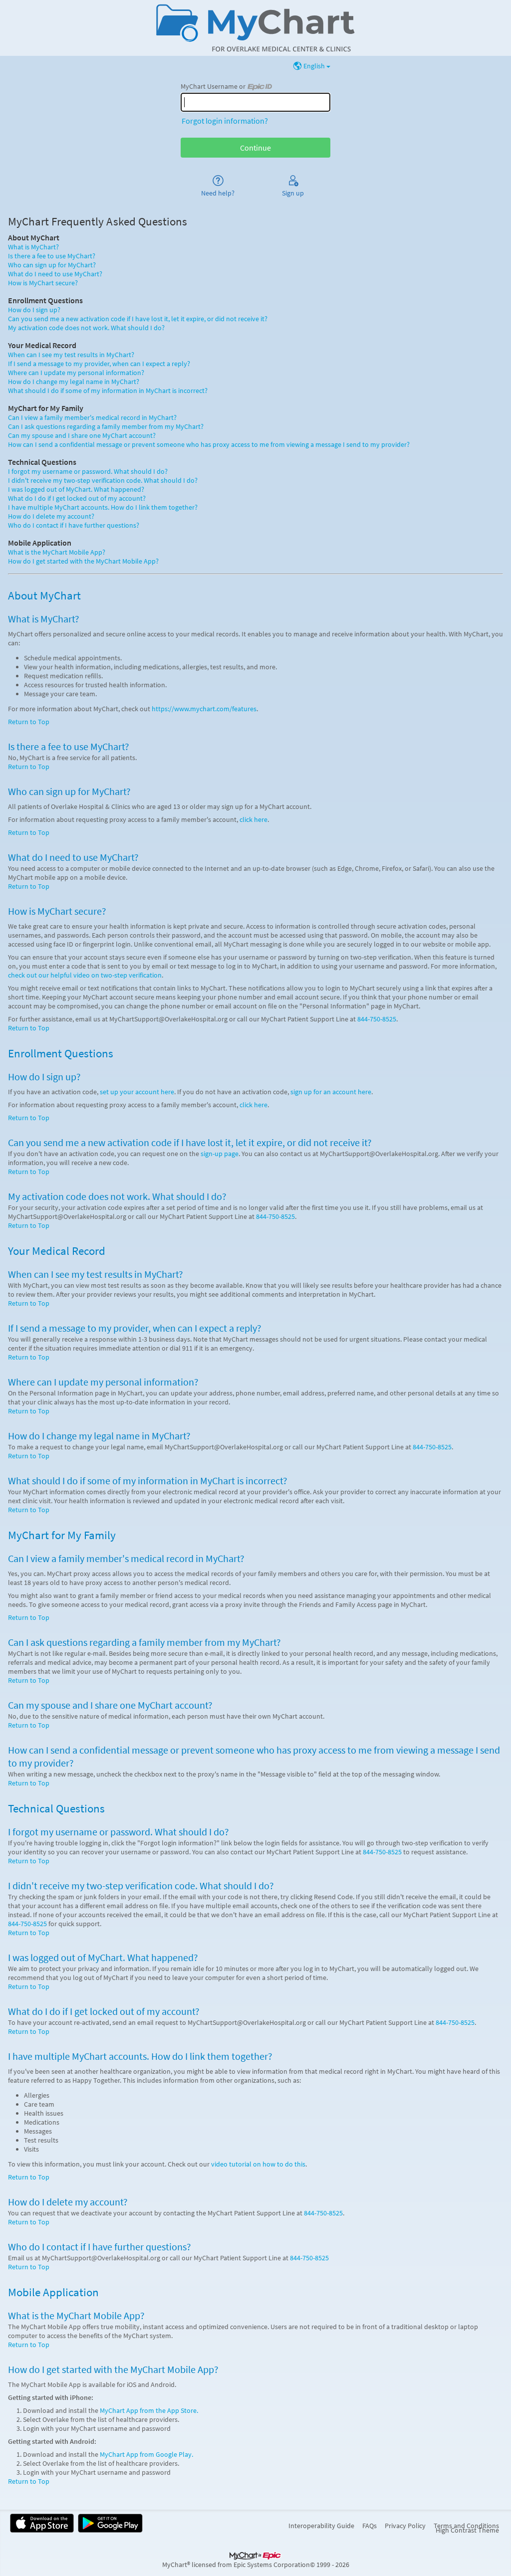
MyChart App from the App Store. (149, 2410)
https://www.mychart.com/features (204, 709)
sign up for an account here (331, 1092)
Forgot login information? (225, 121)
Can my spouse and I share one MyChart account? (82, 435)
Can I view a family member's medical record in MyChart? (92, 417)
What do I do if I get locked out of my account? (77, 498)
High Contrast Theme (467, 2530)
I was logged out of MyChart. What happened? (76, 489)
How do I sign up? (34, 310)
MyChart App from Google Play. (146, 2454)
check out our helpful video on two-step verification (85, 975)
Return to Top (29, 722)
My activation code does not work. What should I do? (86, 328)
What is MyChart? (33, 247)
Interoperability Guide (321, 2526)
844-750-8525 (377, 1019)
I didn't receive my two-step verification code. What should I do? (103, 480)
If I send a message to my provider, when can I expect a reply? (99, 364)
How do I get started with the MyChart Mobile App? (83, 561)
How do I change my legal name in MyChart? (74, 382)
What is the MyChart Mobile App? (57, 552)
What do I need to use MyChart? (55, 274)
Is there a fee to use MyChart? (52, 256)
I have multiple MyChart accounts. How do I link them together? (103, 507)
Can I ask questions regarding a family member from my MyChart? (106, 426)
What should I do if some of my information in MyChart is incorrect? (108, 391)
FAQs (370, 2526)
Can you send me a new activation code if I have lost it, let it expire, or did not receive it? (138, 319)
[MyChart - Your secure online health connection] (255, 28)
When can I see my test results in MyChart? (71, 355)
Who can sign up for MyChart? (52, 265)
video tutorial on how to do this (258, 2164)
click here (254, 819)
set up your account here (137, 1092)
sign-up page (220, 1154)
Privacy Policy (405, 2526)
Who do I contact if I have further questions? (74, 525)
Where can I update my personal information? (76, 373)
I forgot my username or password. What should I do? (88, 471)
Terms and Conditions (466, 2526)
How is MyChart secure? (43, 283)
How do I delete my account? (51, 516)
